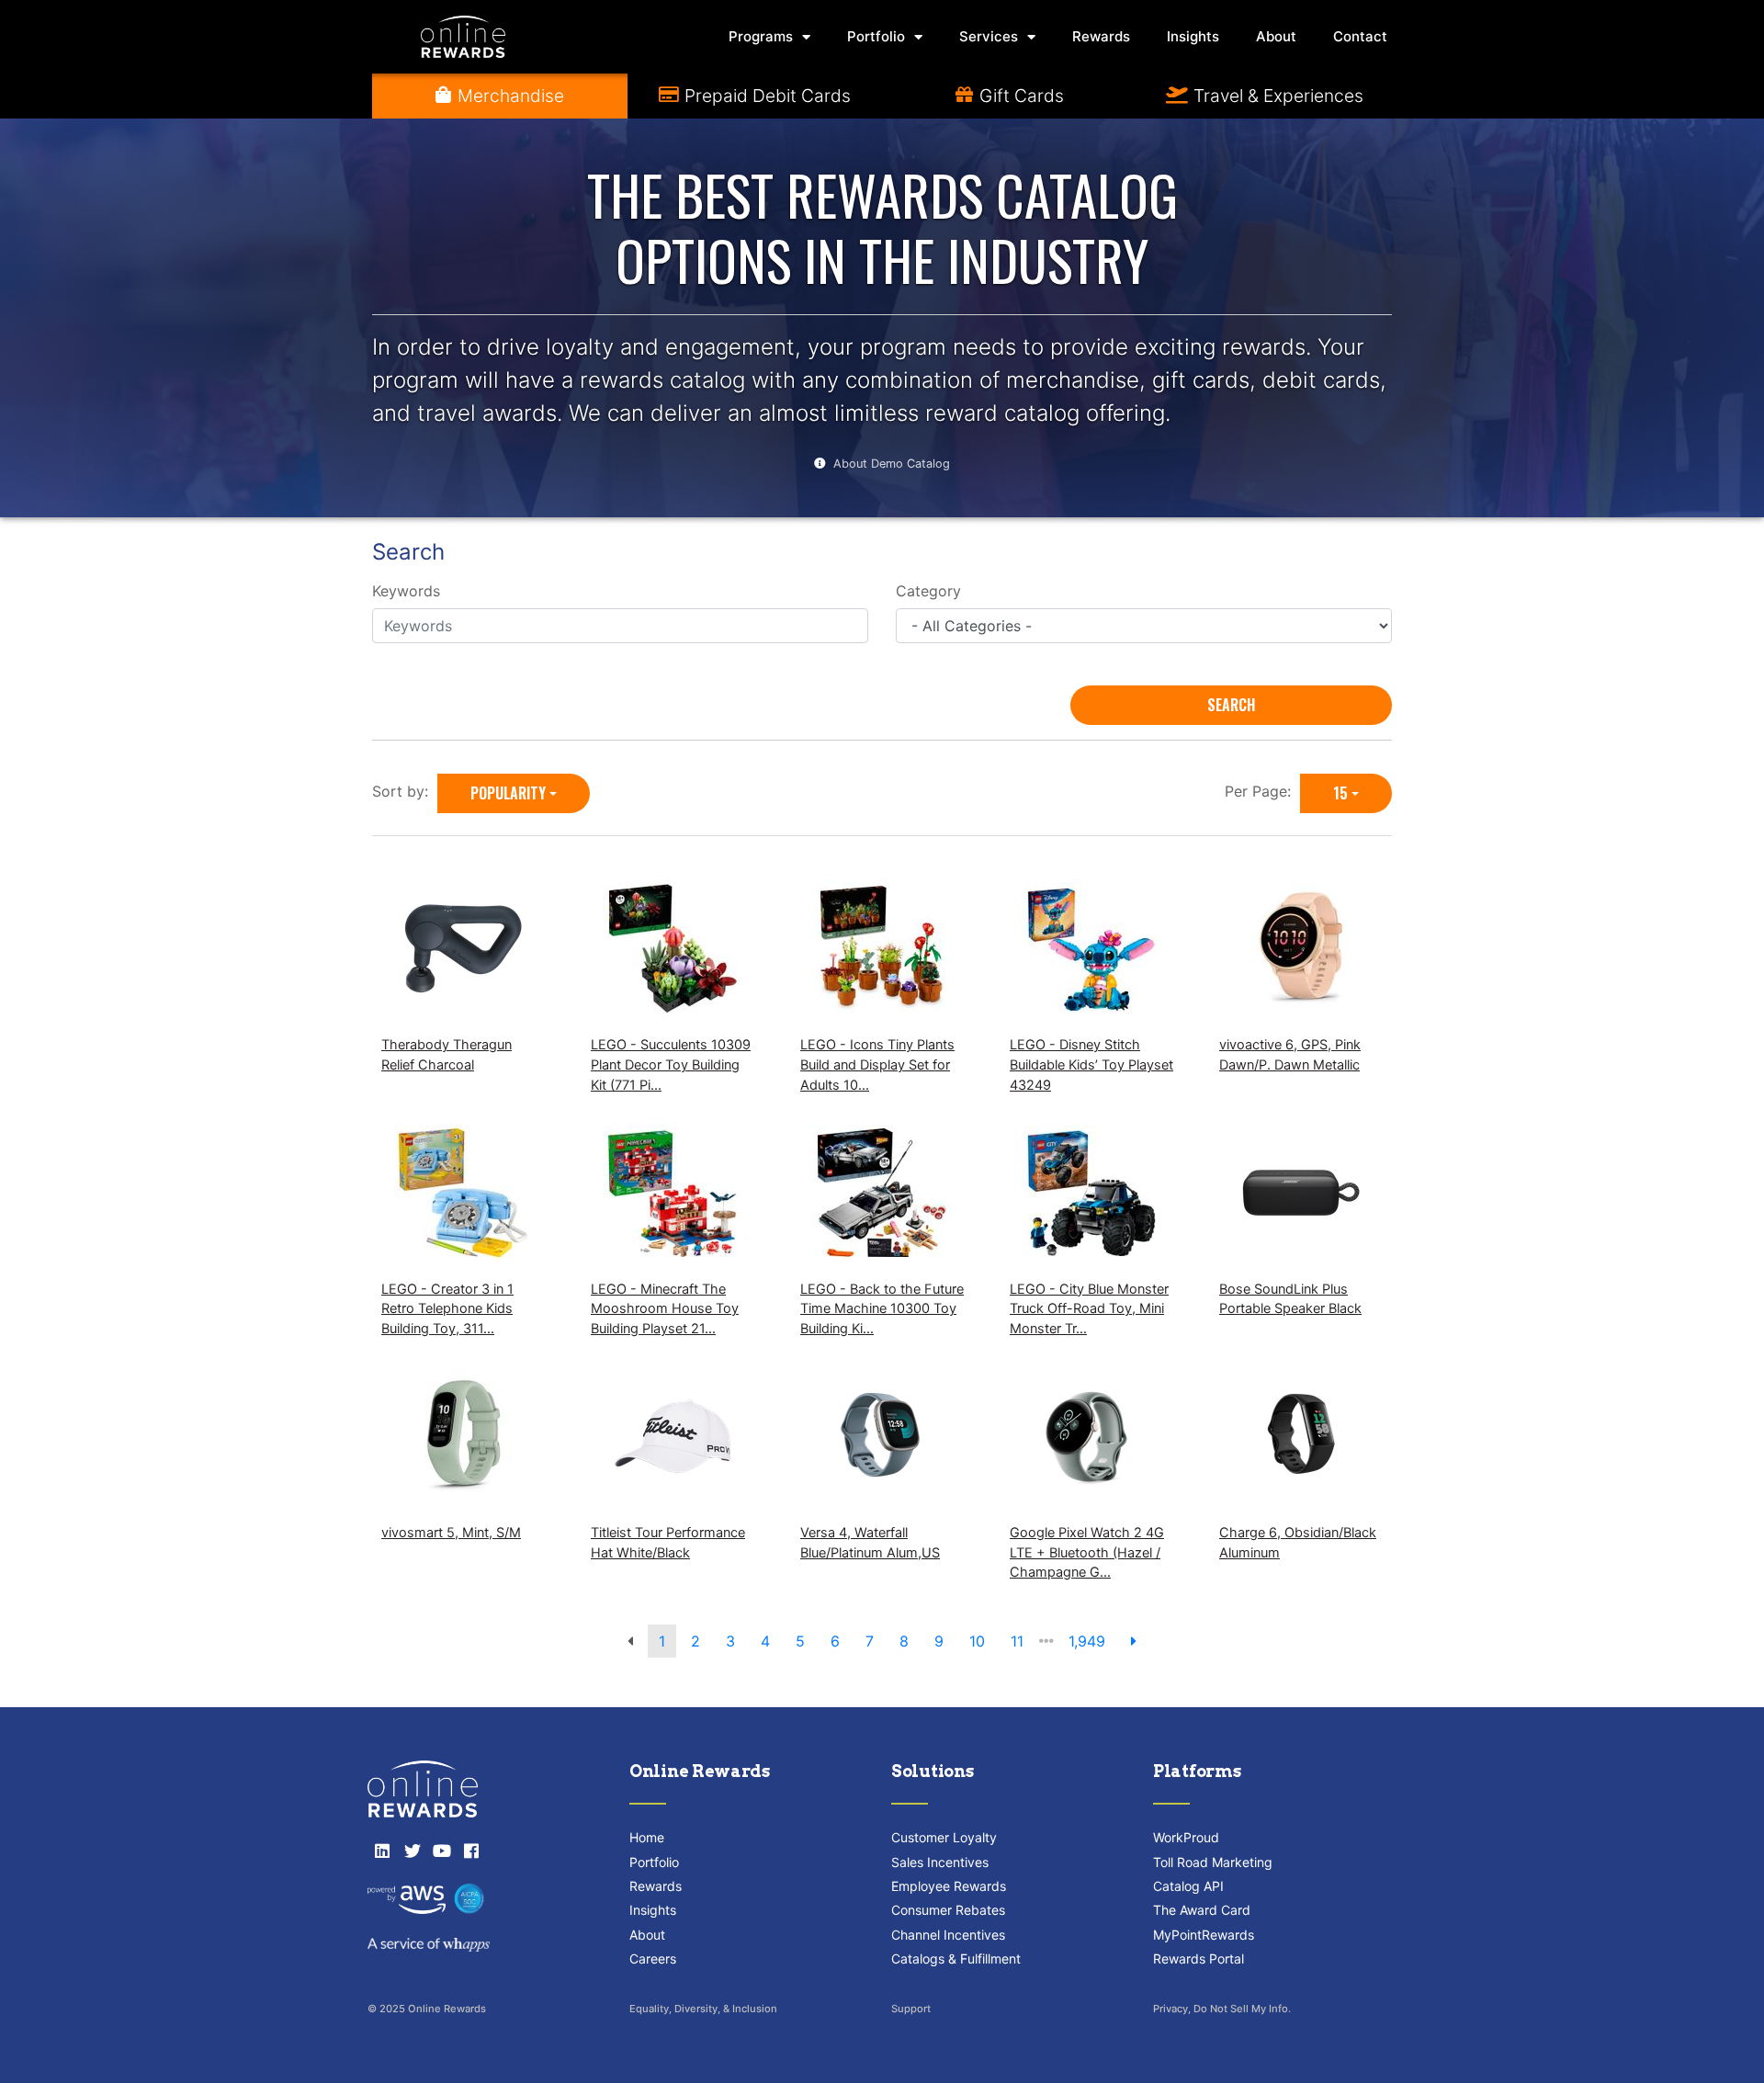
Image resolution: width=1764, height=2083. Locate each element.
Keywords (406, 591)
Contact (1360, 36)
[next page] (1134, 1641)
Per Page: (1262, 791)
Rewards (1101, 36)
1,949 (1087, 1641)
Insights (1193, 36)
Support (911, 2009)
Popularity (508, 793)
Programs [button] (761, 36)
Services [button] (989, 36)
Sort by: (405, 791)
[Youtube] (442, 1851)
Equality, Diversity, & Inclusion (703, 2009)
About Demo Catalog (892, 464)
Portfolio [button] (876, 36)
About (1276, 36)
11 (1017, 1641)
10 (977, 1641)
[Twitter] (412, 1851)
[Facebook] (471, 1851)
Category (928, 591)
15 (1340, 793)
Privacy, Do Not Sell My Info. (1222, 2009)
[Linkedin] (382, 1851)
